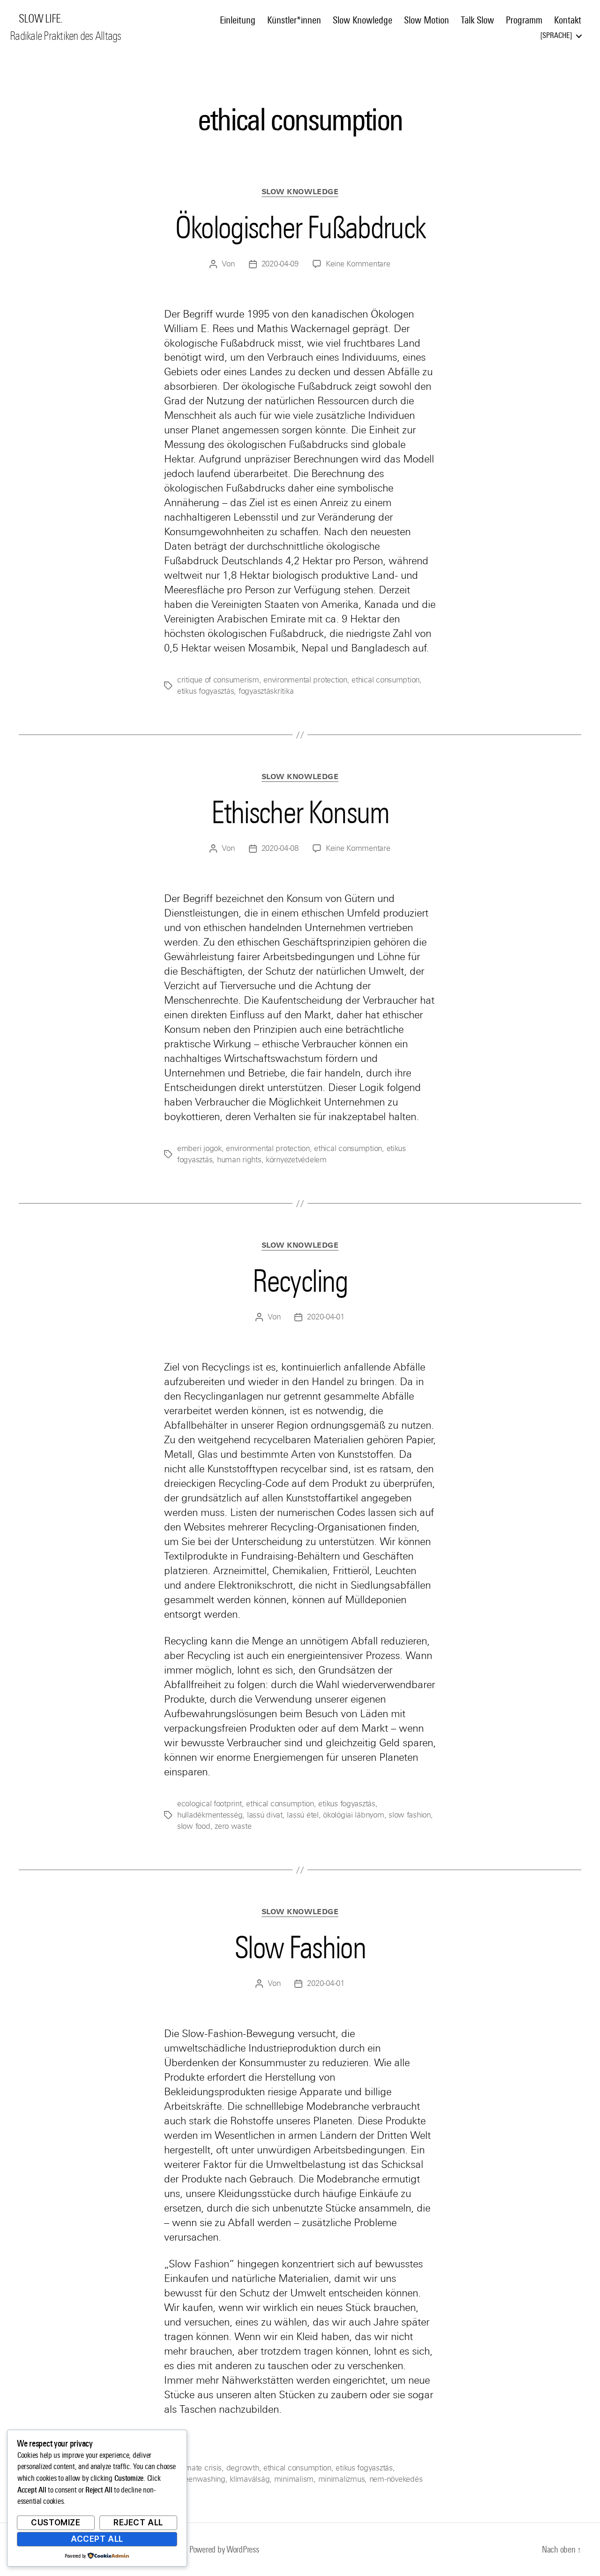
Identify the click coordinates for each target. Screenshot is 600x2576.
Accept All (97, 2539)
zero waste (233, 1826)
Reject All (138, 2523)
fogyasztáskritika (266, 691)
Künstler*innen (294, 20)
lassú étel (303, 1815)
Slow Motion (427, 20)
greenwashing (201, 2479)
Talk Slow (477, 20)
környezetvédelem (296, 1160)
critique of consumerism (218, 680)
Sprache (556, 35)
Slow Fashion (300, 1947)
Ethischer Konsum (300, 812)
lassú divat (265, 1815)
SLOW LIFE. (41, 19)
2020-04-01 (326, 1317)
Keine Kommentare (358, 264)
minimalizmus (342, 2479)
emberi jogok (199, 1148)
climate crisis (199, 2468)
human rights (239, 1160)
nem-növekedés (396, 2479)
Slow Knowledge (363, 20)
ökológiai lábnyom (353, 1815)
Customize (56, 2523)
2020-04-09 (280, 264)
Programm (524, 20)
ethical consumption (386, 680)
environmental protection (305, 680)
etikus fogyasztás (206, 691)
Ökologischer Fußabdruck (300, 227)
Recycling (300, 1281)
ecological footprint (210, 1804)
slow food (194, 1826)
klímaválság (250, 2479)
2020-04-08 (280, 848)
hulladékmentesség (210, 1815)
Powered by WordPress (224, 2549)
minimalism (294, 2479)
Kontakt (568, 20)
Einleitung (238, 20)
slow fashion (410, 1815)
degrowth (243, 2468)
